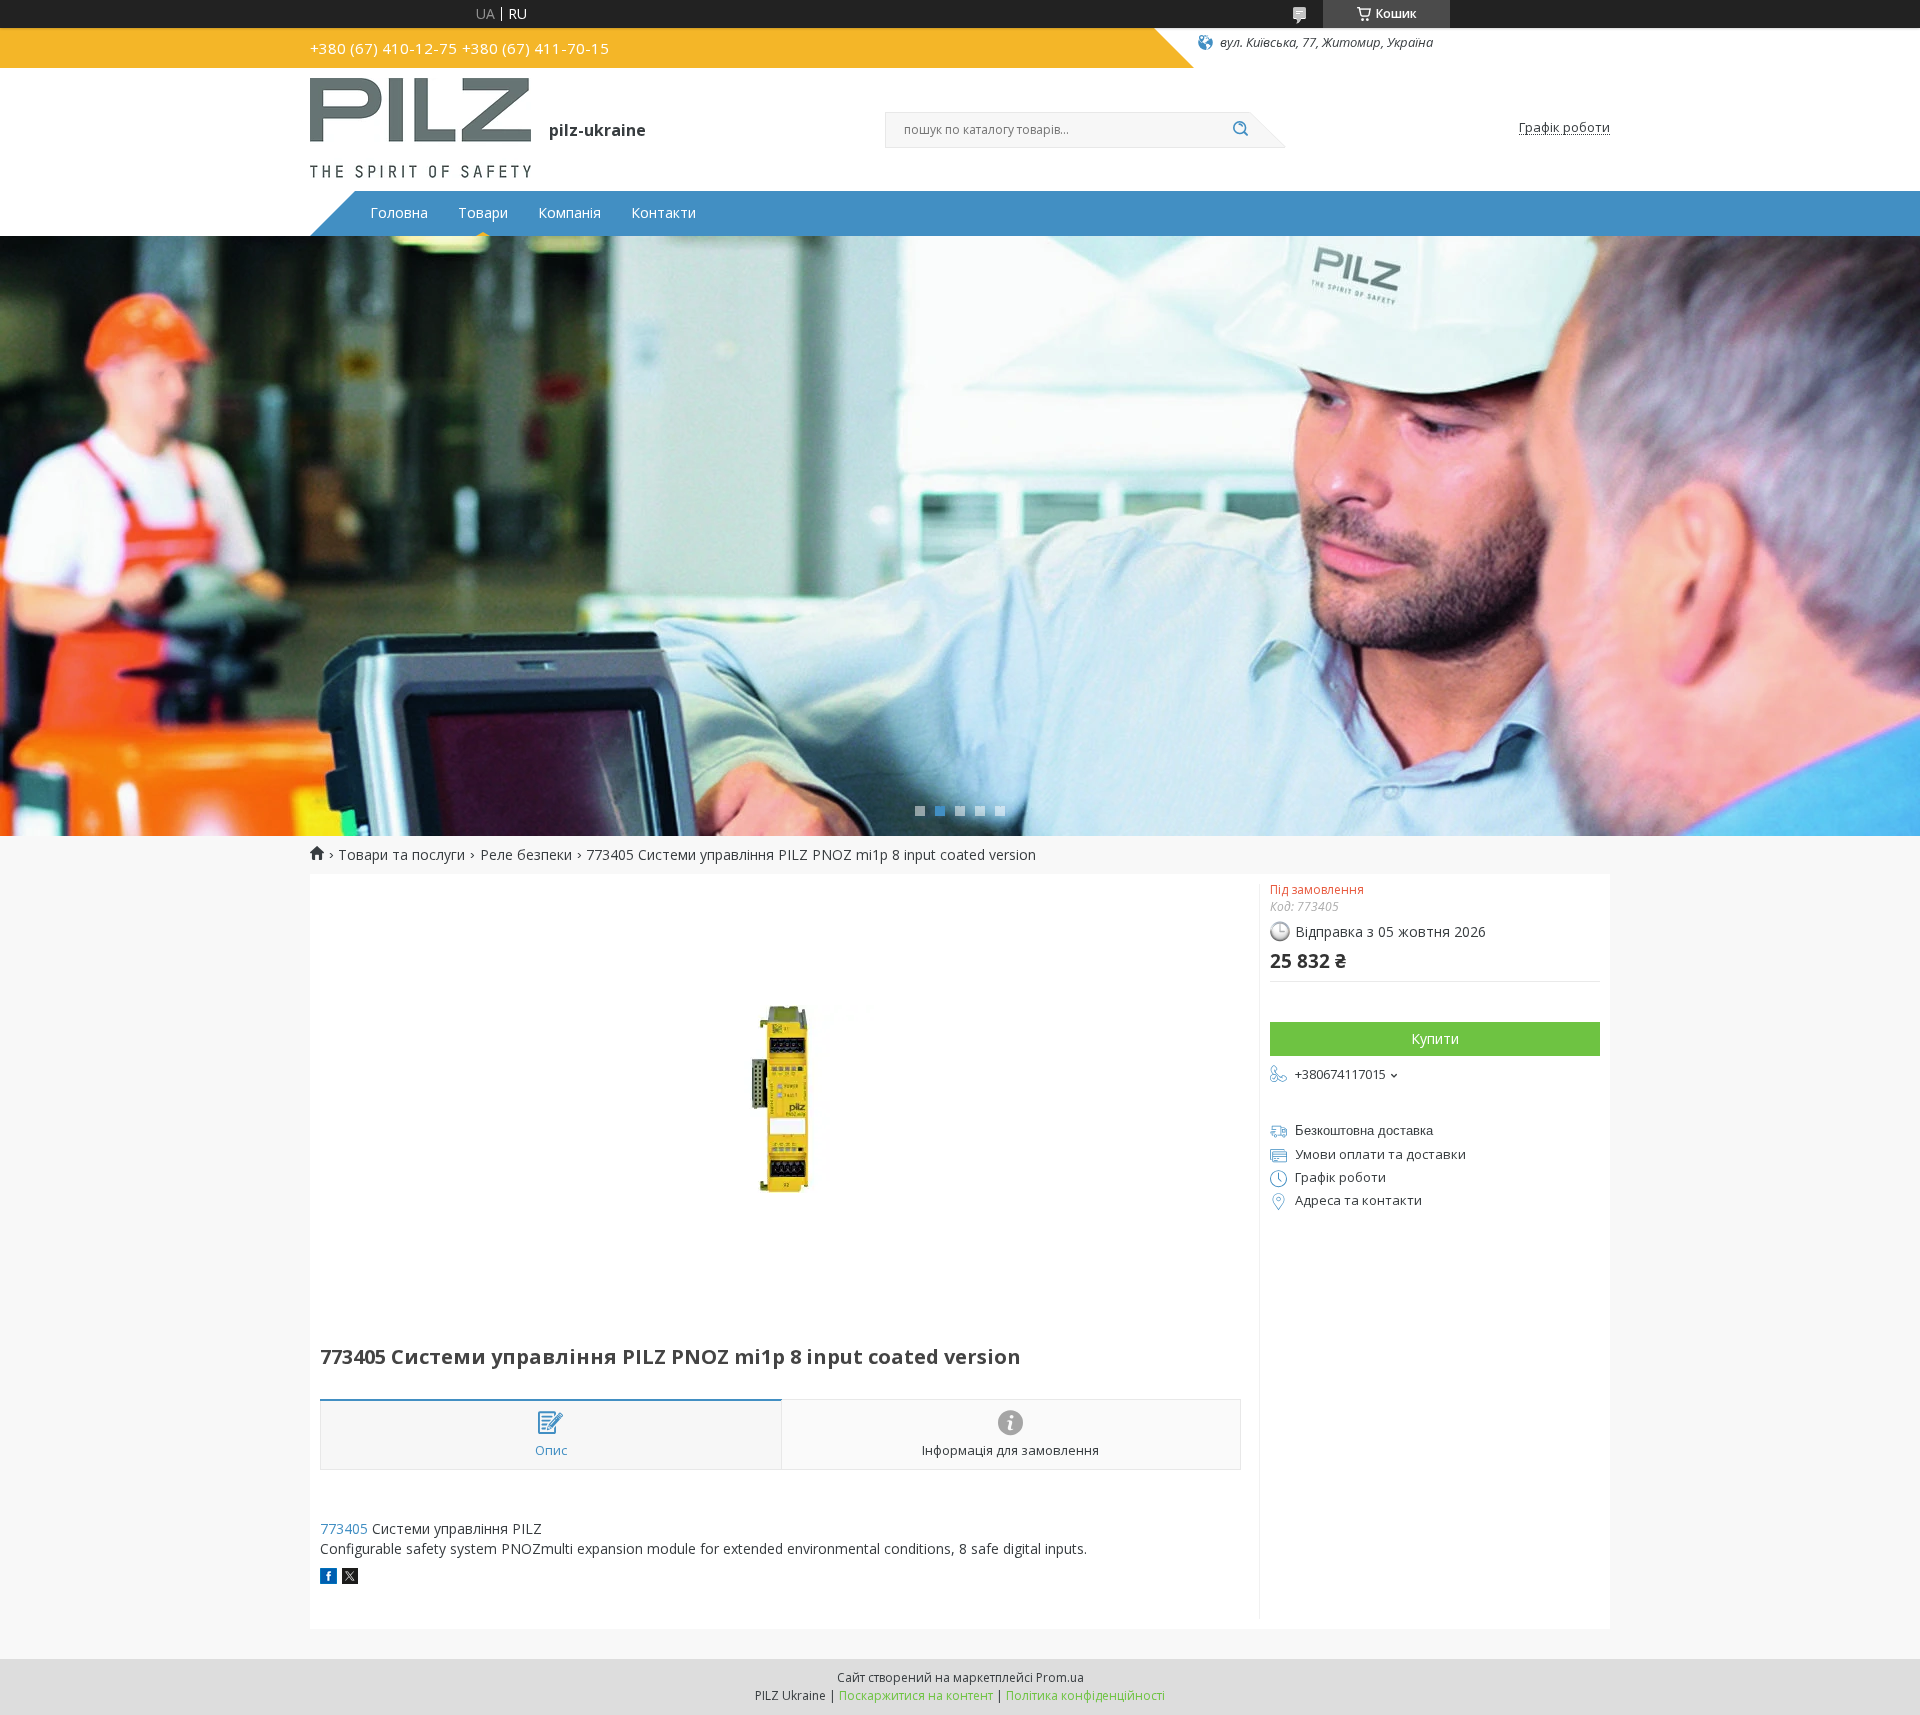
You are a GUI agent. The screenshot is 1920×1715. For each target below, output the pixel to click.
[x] (350, 1578)
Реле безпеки (526, 855)
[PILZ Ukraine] (420, 128)
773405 (344, 1528)
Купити (1435, 1038)
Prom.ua (1060, 1677)
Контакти (663, 213)
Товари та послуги (401, 855)
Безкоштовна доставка (1364, 1130)
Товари (483, 213)
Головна (399, 213)
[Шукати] (1240, 130)
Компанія (569, 213)
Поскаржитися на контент (916, 1695)
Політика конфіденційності (1085, 1695)
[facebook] (328, 1578)
